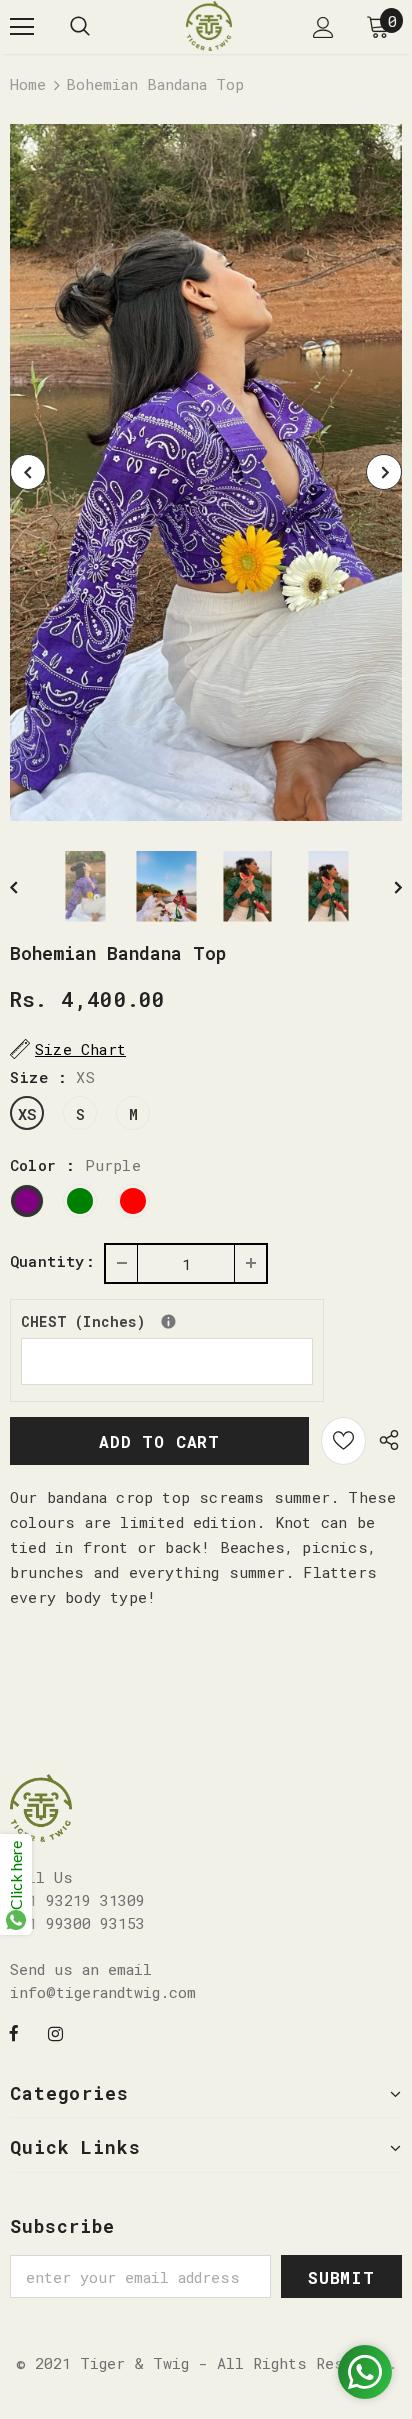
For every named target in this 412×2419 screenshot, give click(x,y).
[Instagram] (55, 2032)
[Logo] (209, 26)
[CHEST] (168, 1321)
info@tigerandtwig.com (103, 1992)
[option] (206, 472)
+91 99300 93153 (77, 1923)
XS (27, 1114)
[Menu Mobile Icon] (22, 27)
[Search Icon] (80, 27)
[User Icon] (323, 27)
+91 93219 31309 (77, 1900)
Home (28, 84)
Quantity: (52, 1261)
